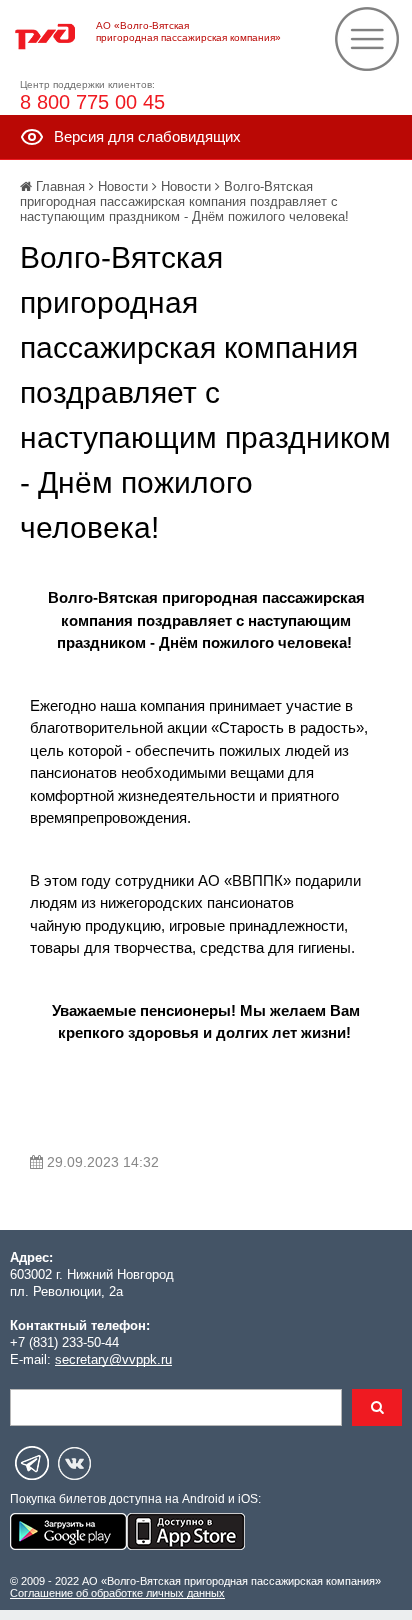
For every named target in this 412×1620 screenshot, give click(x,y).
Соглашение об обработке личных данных (117, 1593)
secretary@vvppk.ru (113, 1359)
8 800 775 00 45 (92, 102)
